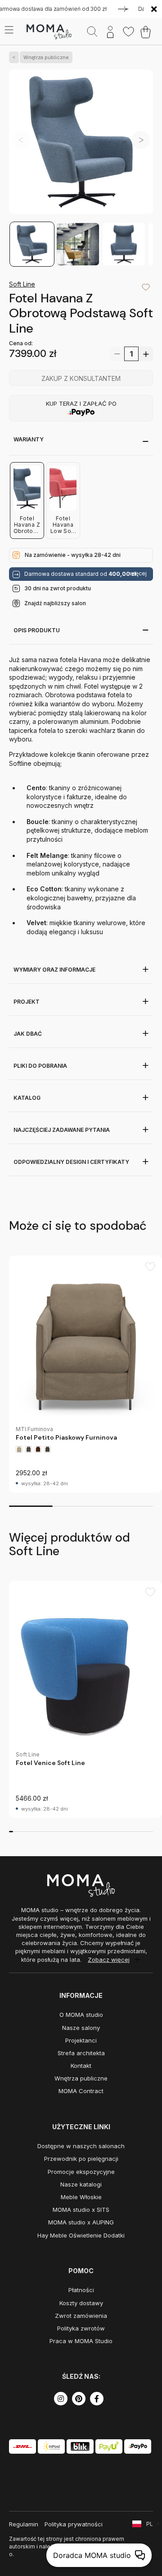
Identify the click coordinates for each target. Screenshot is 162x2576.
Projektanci (81, 2040)
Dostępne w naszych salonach (81, 2146)
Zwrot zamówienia (81, 2316)
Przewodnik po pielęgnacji (81, 2159)
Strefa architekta (81, 2053)
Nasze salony (81, 2028)
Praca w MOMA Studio (81, 2341)
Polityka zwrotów (81, 2328)
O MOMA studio (81, 2015)
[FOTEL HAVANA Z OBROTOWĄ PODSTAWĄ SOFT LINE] (81, 145)
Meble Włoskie (81, 2197)
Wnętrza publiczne (46, 57)
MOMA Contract (81, 2091)
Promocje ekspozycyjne (81, 2172)
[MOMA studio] (49, 32)
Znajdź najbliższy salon (55, 603)
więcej (138, 574)
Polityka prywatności (74, 2524)
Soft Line (22, 284)
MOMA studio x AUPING (81, 2222)
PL (150, 2524)
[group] (85, 1374)
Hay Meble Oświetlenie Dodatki (81, 2235)
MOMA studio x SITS (81, 2210)
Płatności (81, 2290)
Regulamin (24, 2524)
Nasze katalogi (81, 2184)
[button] (141, 140)
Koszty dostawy (81, 2303)
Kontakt (81, 2066)
